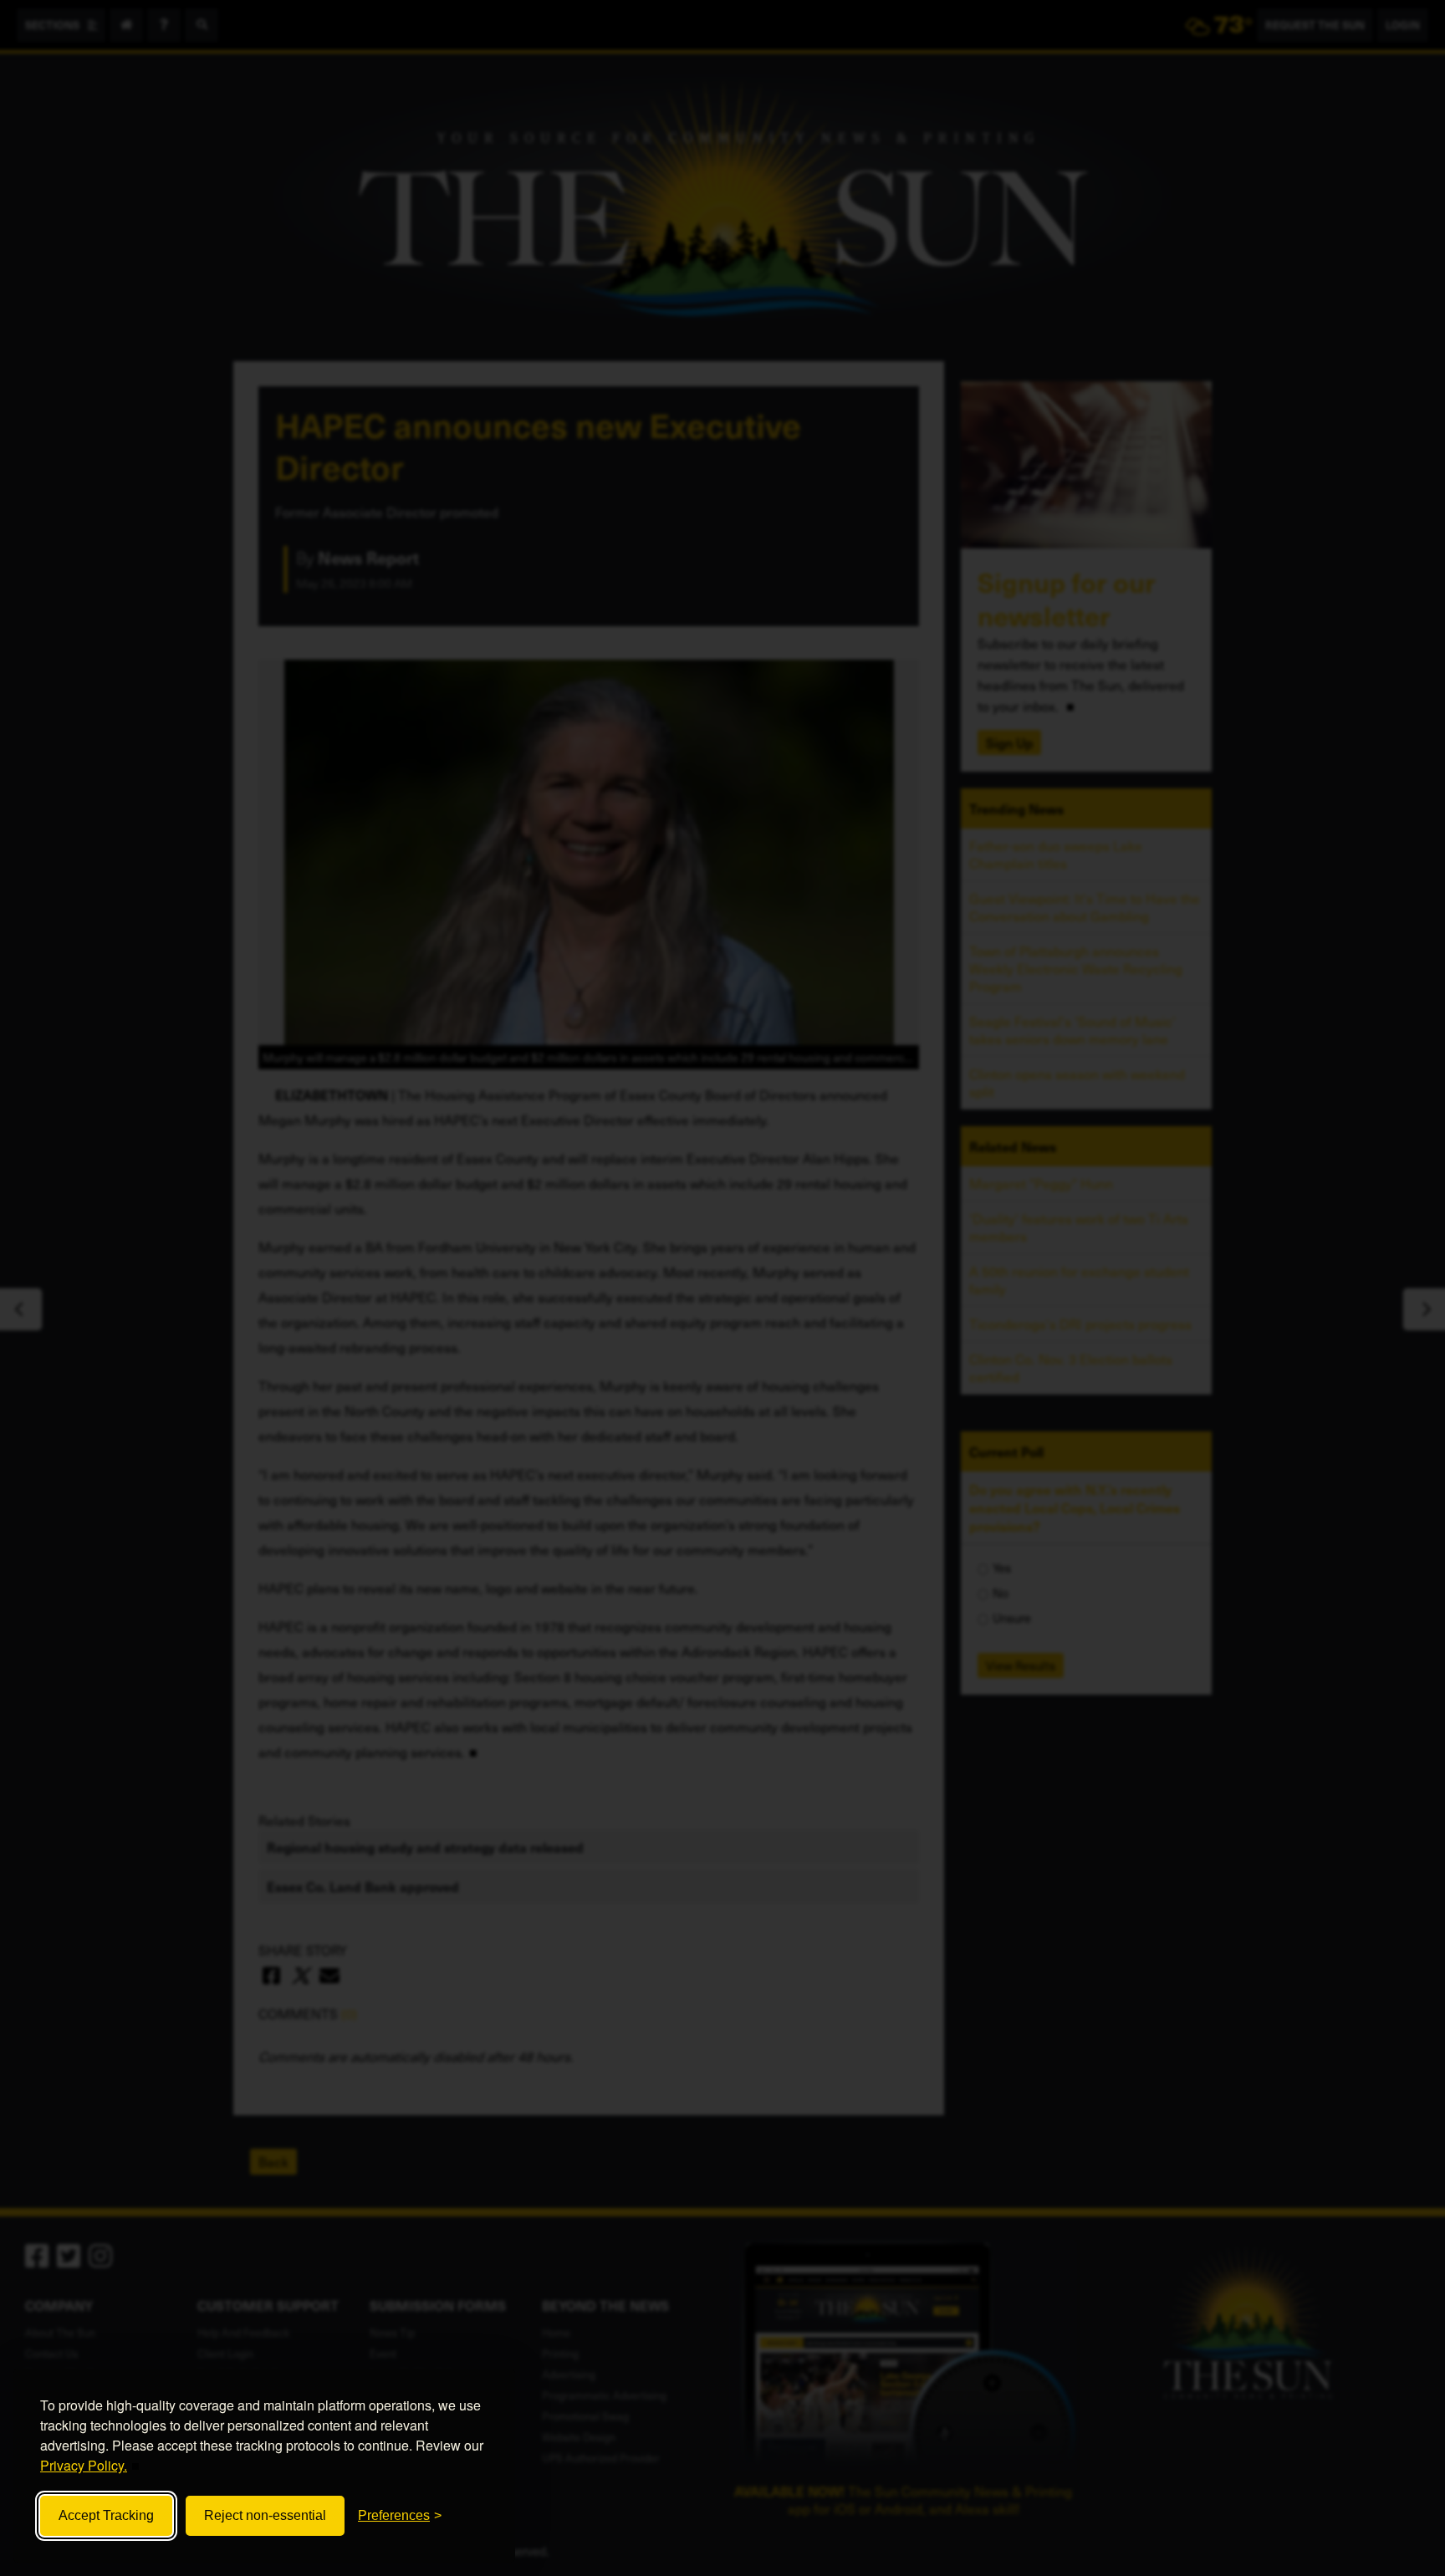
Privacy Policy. (84, 2465)
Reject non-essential (265, 2515)
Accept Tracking (106, 2515)
